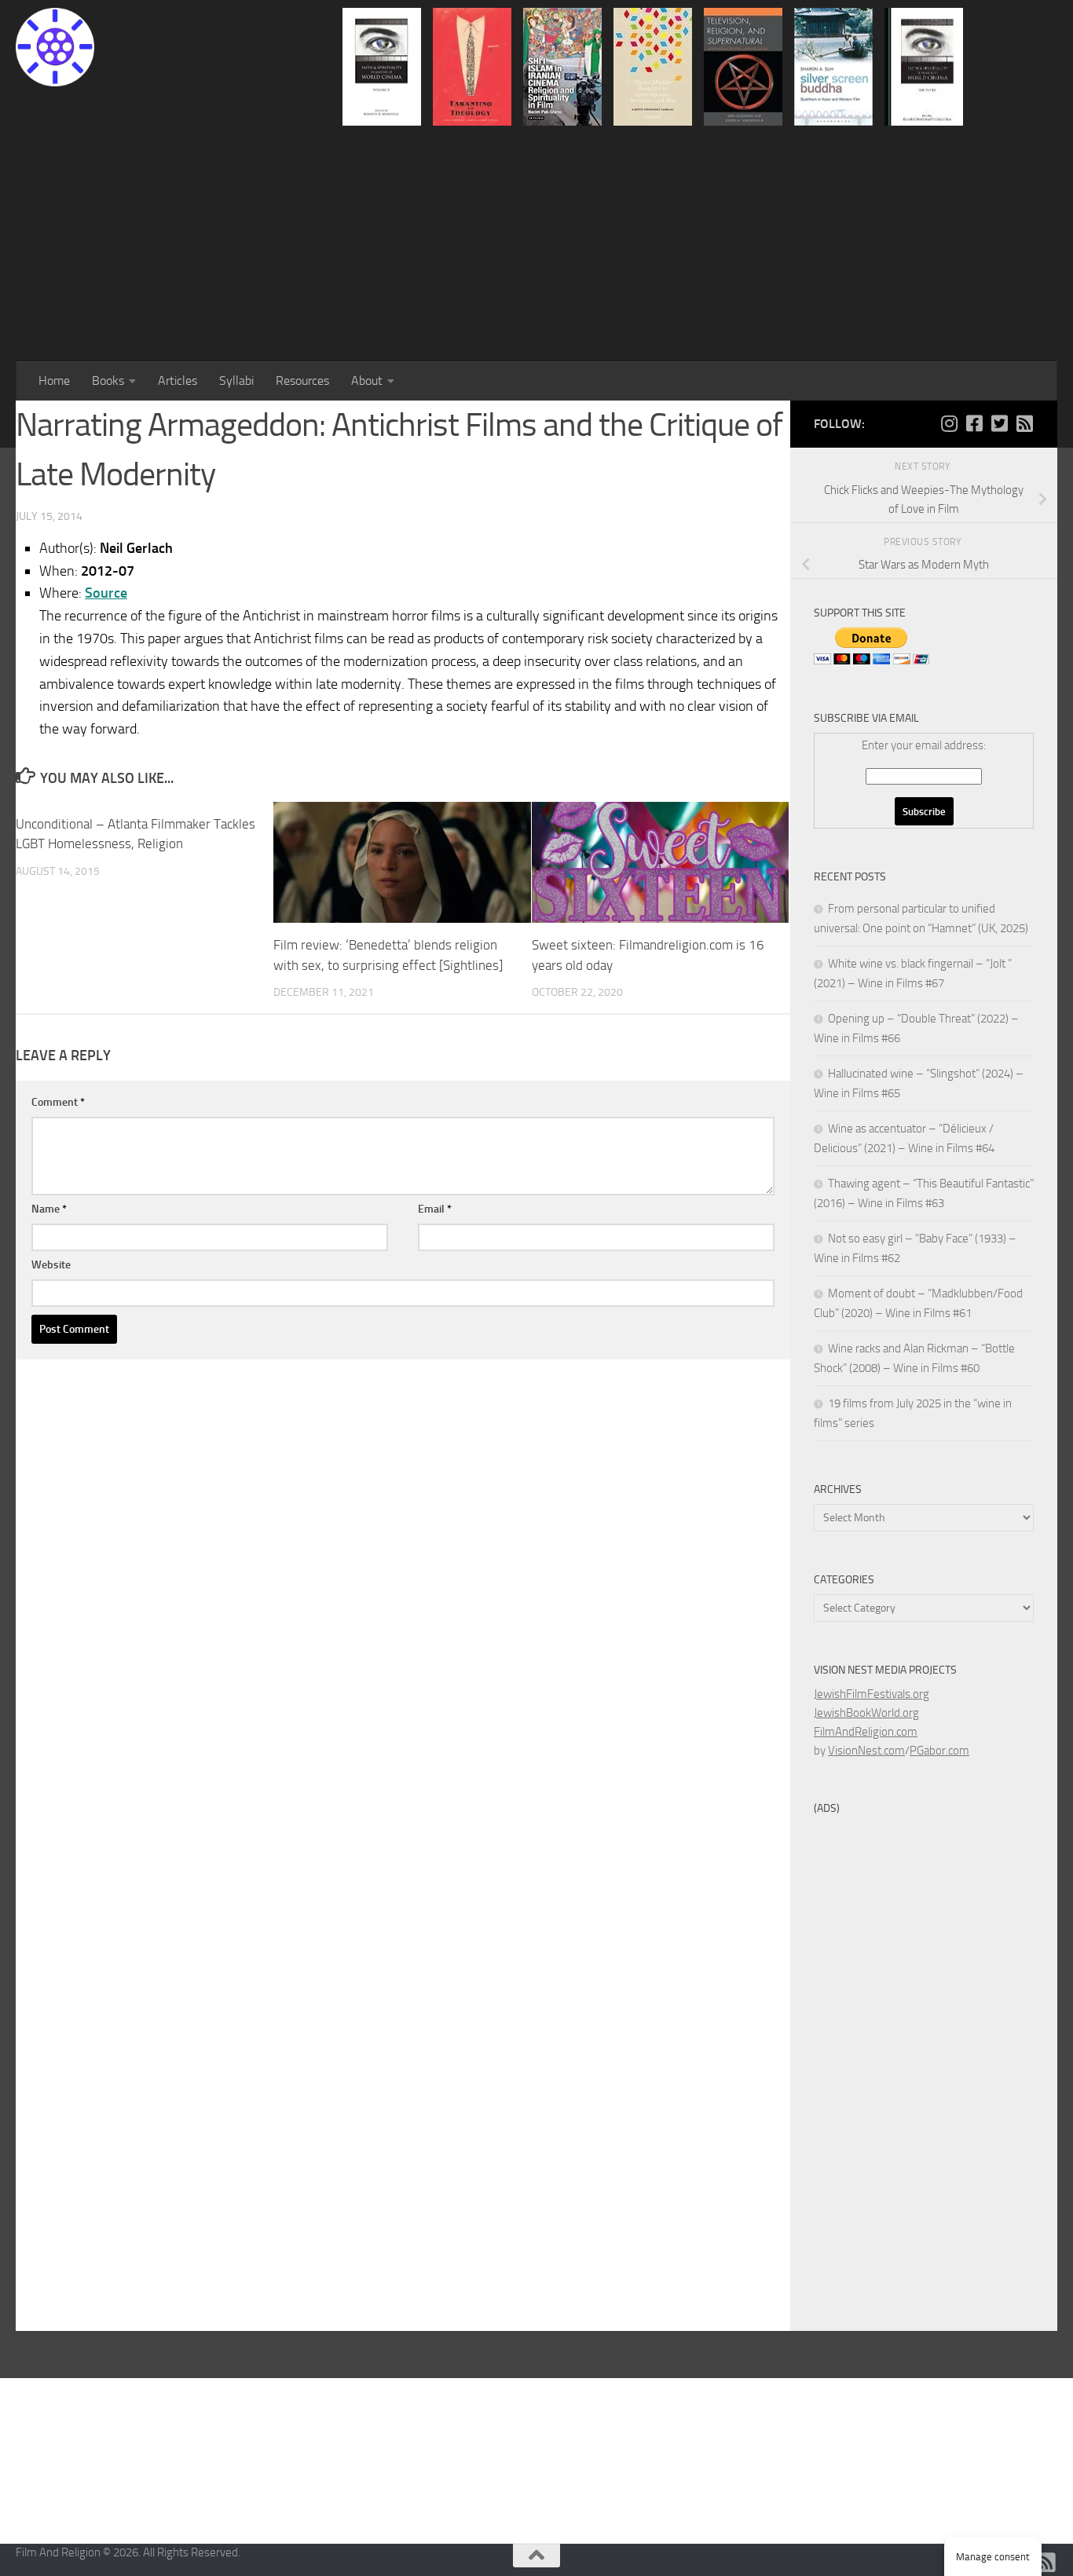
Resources (302, 381)
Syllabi (236, 381)
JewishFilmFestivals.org (872, 1694)
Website (51, 1265)
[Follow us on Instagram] (949, 423)
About (367, 381)
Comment (58, 1102)
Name (49, 1209)
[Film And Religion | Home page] (55, 47)
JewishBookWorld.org (866, 1713)
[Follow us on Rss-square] (1024, 423)
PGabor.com (939, 1751)
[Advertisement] (536, 243)
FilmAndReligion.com (866, 1732)
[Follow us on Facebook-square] (974, 423)
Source (106, 593)
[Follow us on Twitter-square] (999, 423)
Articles (178, 381)
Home (54, 381)
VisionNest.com (866, 1751)
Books (108, 381)
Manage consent (993, 2557)
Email (435, 1209)
